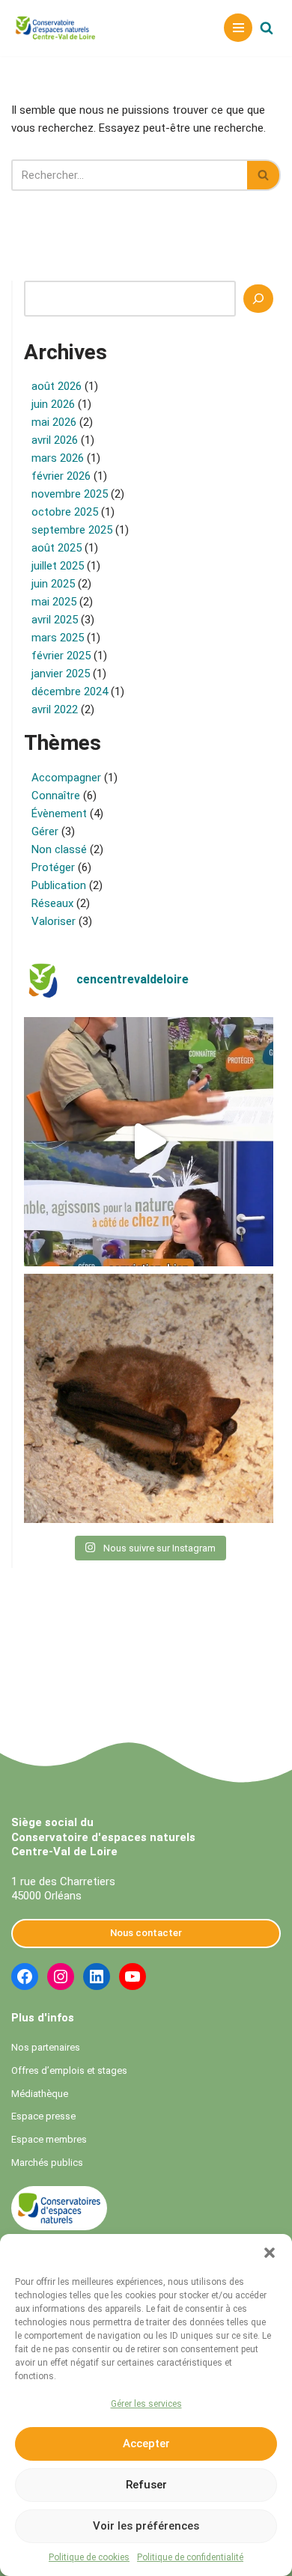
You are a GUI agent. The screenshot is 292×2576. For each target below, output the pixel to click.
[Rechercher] (267, 28)
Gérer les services (146, 2404)
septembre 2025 (72, 530)
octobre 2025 (65, 512)
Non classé (59, 849)
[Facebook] (25, 1977)
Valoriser (54, 921)
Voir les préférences (146, 2526)
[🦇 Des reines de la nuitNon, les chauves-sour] (149, 1398)
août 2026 (57, 386)
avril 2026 (55, 440)
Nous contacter (146, 1933)
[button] (270, 2253)
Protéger (53, 867)
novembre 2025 (70, 494)
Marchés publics (47, 2163)
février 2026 (61, 476)
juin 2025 (53, 584)
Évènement (59, 814)
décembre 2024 (70, 692)
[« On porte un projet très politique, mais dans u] (149, 1142)
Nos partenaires (46, 2047)
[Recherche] (258, 299)
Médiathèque (40, 2094)
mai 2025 (54, 602)
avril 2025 (55, 620)
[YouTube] (133, 1977)
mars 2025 (58, 638)
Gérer (45, 831)
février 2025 (61, 656)
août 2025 (57, 548)
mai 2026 (54, 422)
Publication (59, 885)
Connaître (56, 796)
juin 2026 (53, 404)
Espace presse (43, 2116)
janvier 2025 (61, 674)
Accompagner (66, 778)
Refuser (146, 2485)
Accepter (146, 2444)
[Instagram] (61, 1977)
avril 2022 (55, 709)
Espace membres (49, 2139)
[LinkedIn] (97, 1977)
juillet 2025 (58, 566)
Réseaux (52, 903)
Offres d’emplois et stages (69, 2070)
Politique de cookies (89, 2557)
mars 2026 (58, 458)
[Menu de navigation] (238, 28)
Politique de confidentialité (190, 2557)
